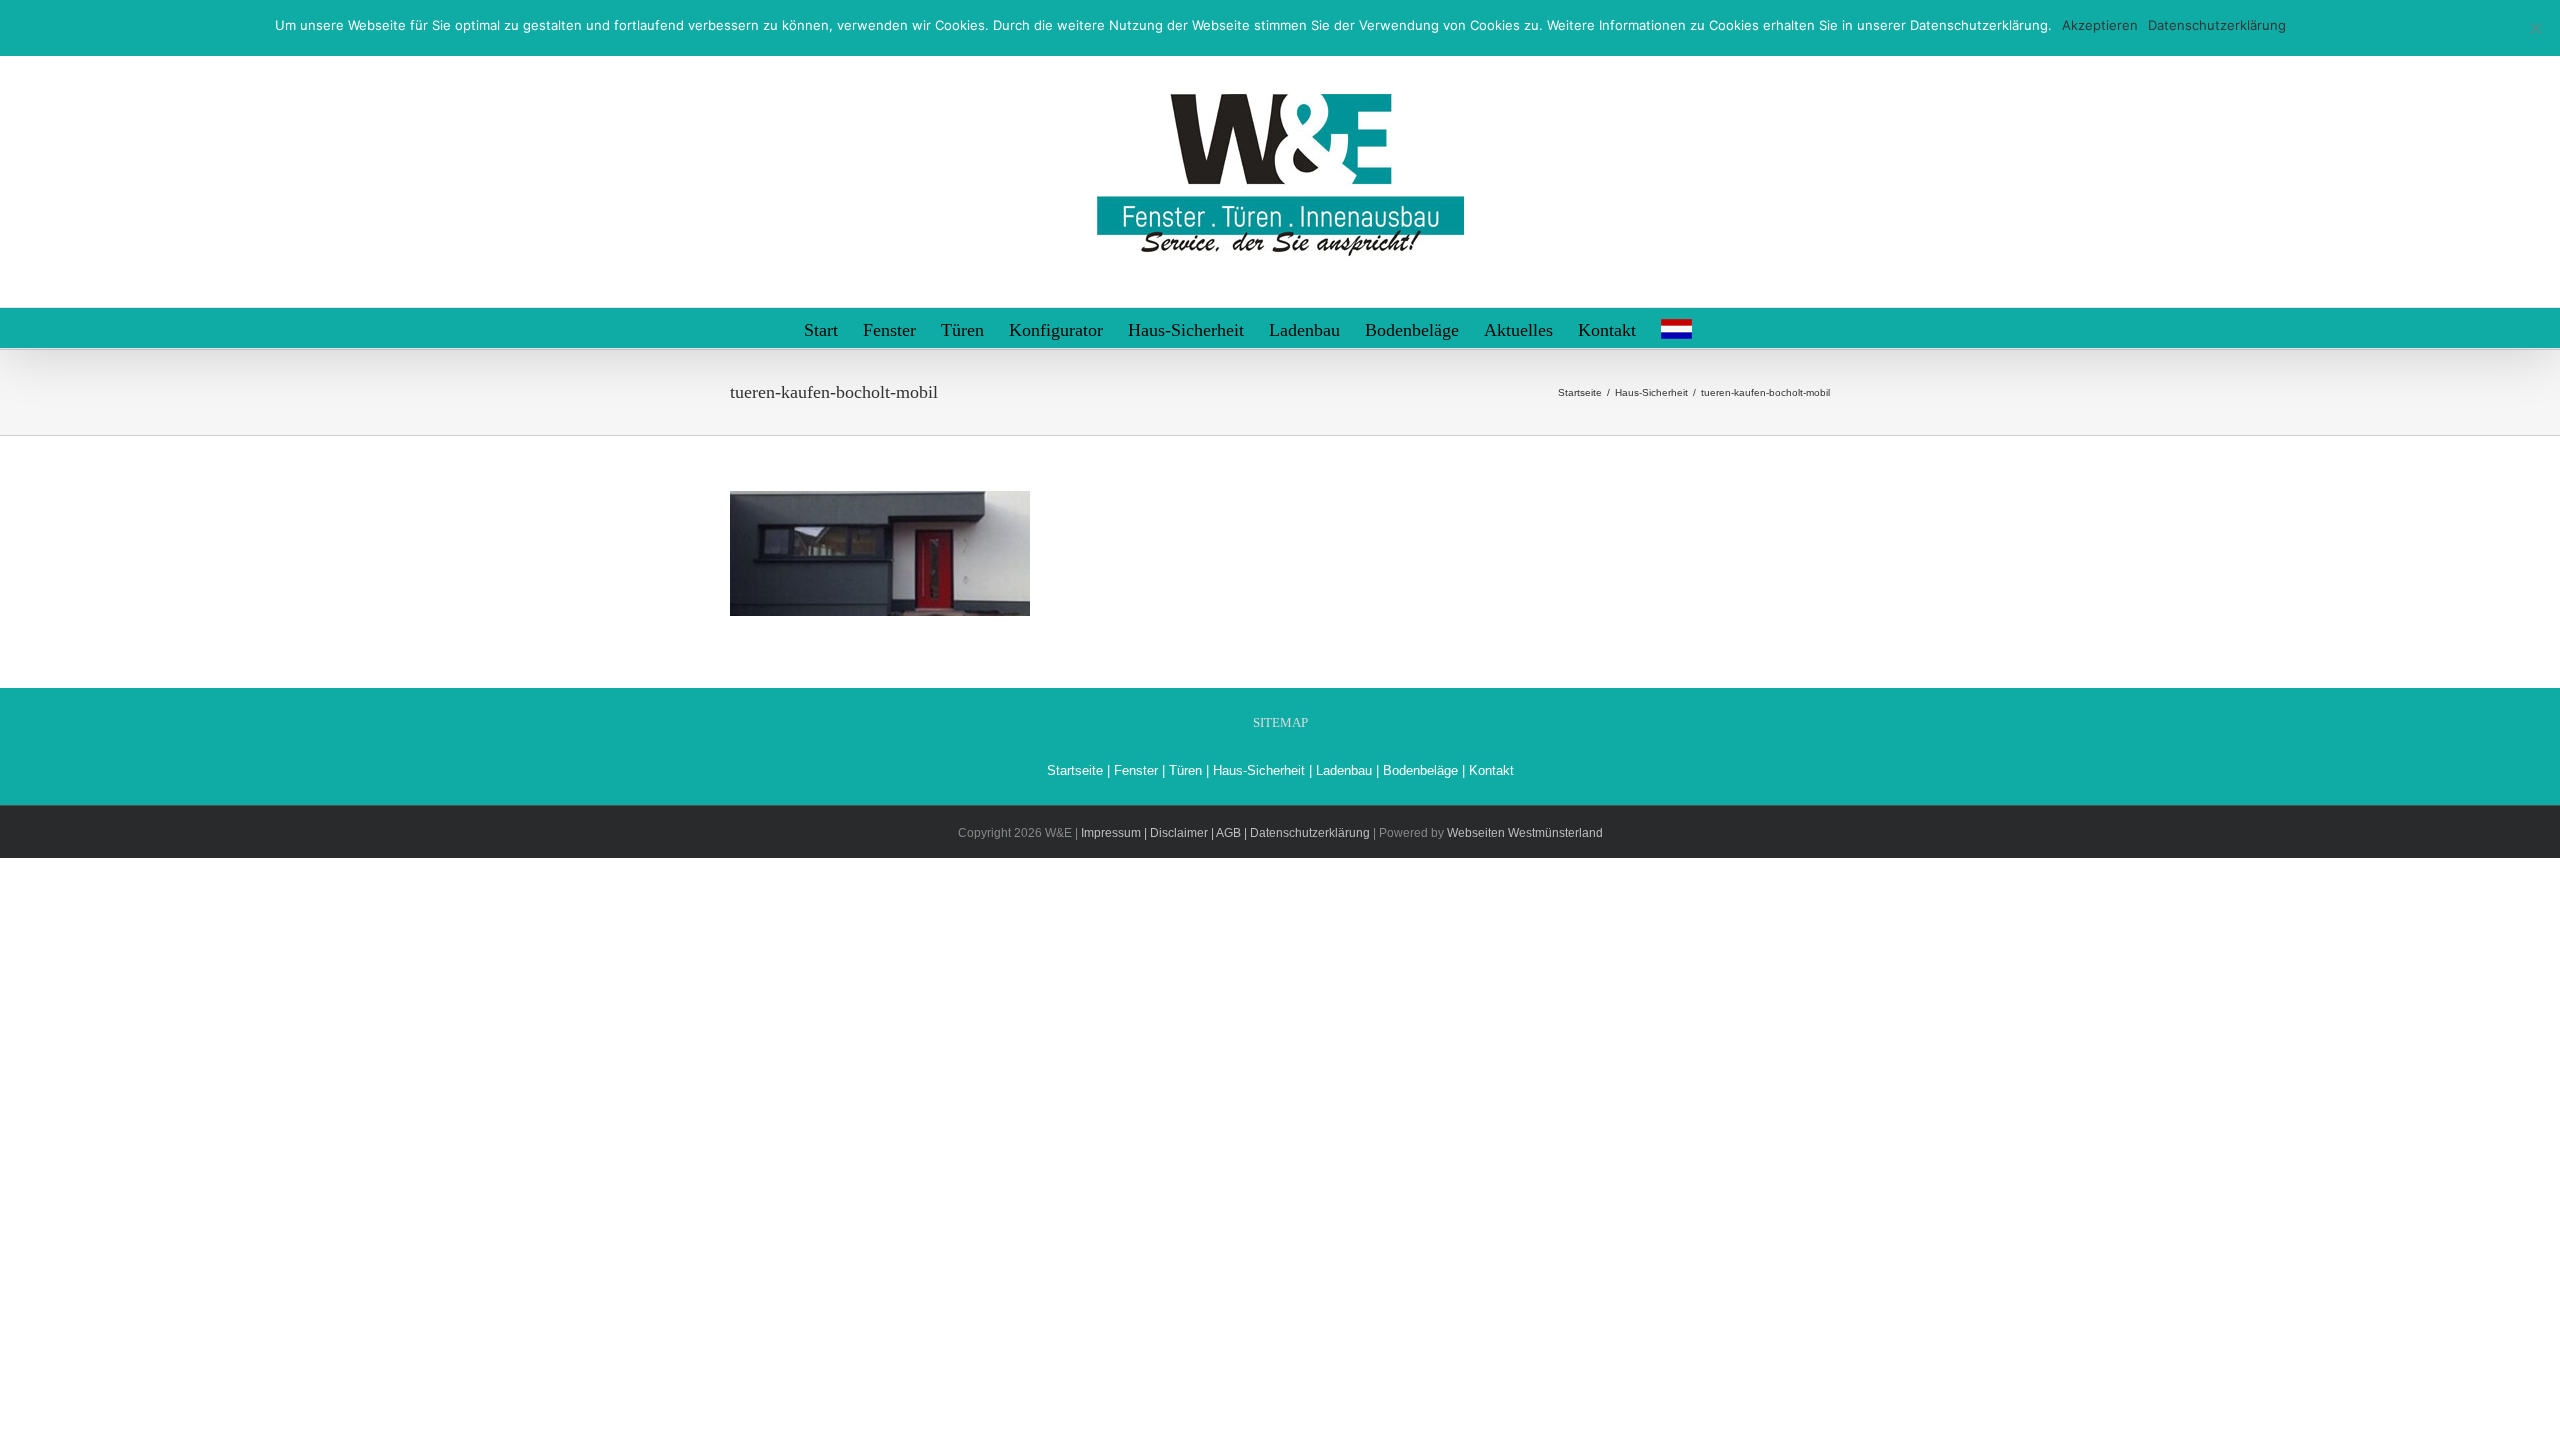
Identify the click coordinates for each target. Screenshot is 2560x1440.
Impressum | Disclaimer (1144, 833)
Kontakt (1491, 770)
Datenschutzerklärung (2217, 25)
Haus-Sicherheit (1259, 770)
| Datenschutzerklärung (1307, 833)
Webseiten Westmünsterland (1525, 833)
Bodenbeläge (1420, 770)
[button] (1724, 328)
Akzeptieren (2100, 25)
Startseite (1075, 770)
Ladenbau (1344, 770)
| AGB (1224, 833)
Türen (1185, 770)
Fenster (1136, 770)
